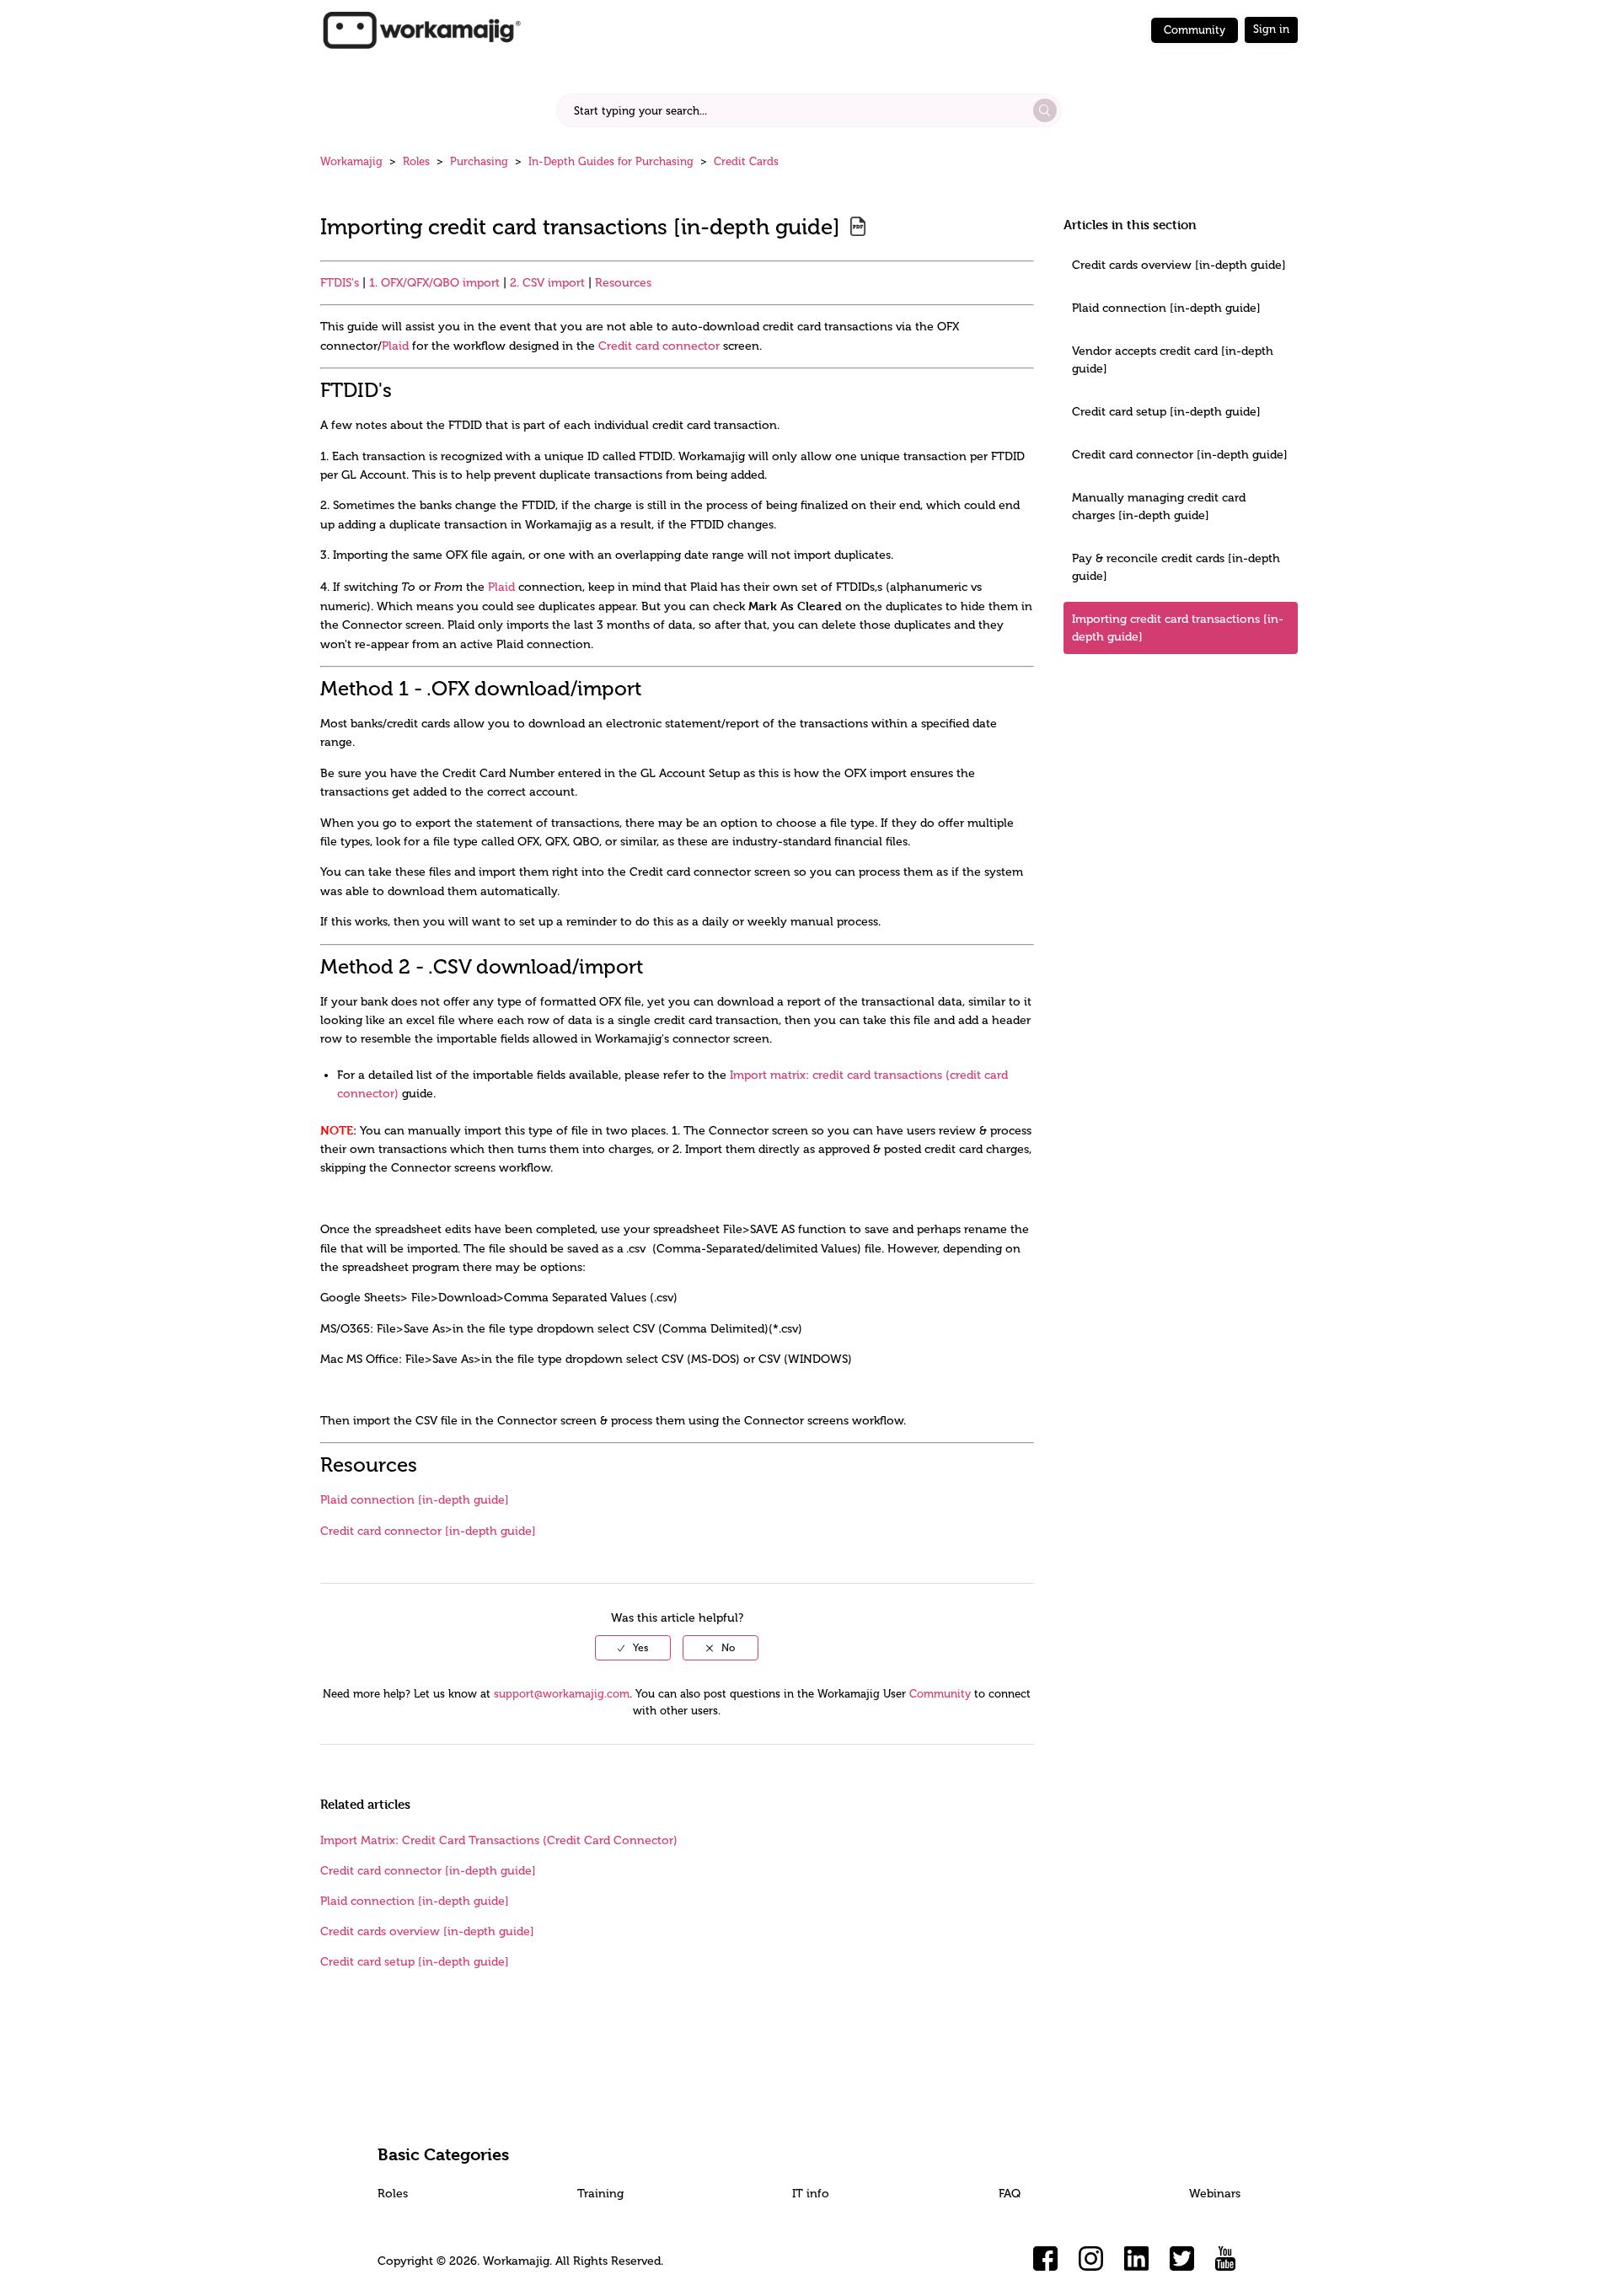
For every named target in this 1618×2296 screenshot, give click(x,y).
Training (600, 2194)
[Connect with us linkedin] (1137, 2259)
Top (831, 2258)
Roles (416, 161)
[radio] (633, 1648)
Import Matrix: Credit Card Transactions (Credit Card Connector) (499, 1840)
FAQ (1010, 2194)
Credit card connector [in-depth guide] (1180, 455)
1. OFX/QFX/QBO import (434, 283)
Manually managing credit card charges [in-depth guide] (1159, 507)
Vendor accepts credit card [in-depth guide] (1173, 360)
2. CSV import (547, 283)
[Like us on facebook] (1046, 2259)
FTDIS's (340, 283)
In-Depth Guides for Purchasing (611, 161)
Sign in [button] (1271, 29)
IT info (811, 2194)
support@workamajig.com (562, 1694)
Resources (623, 283)
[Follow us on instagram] (1091, 2259)
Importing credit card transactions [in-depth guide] (1178, 628)
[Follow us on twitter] (1182, 2259)
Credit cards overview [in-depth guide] (1179, 265)
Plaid (395, 346)
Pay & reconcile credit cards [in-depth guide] (1176, 567)
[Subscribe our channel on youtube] (1228, 2259)
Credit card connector (659, 346)
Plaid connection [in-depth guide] (1166, 308)
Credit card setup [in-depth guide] (1166, 412)
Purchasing (479, 161)
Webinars (1215, 2194)
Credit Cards (746, 161)
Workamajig (351, 161)
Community (1195, 30)
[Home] (421, 29)
